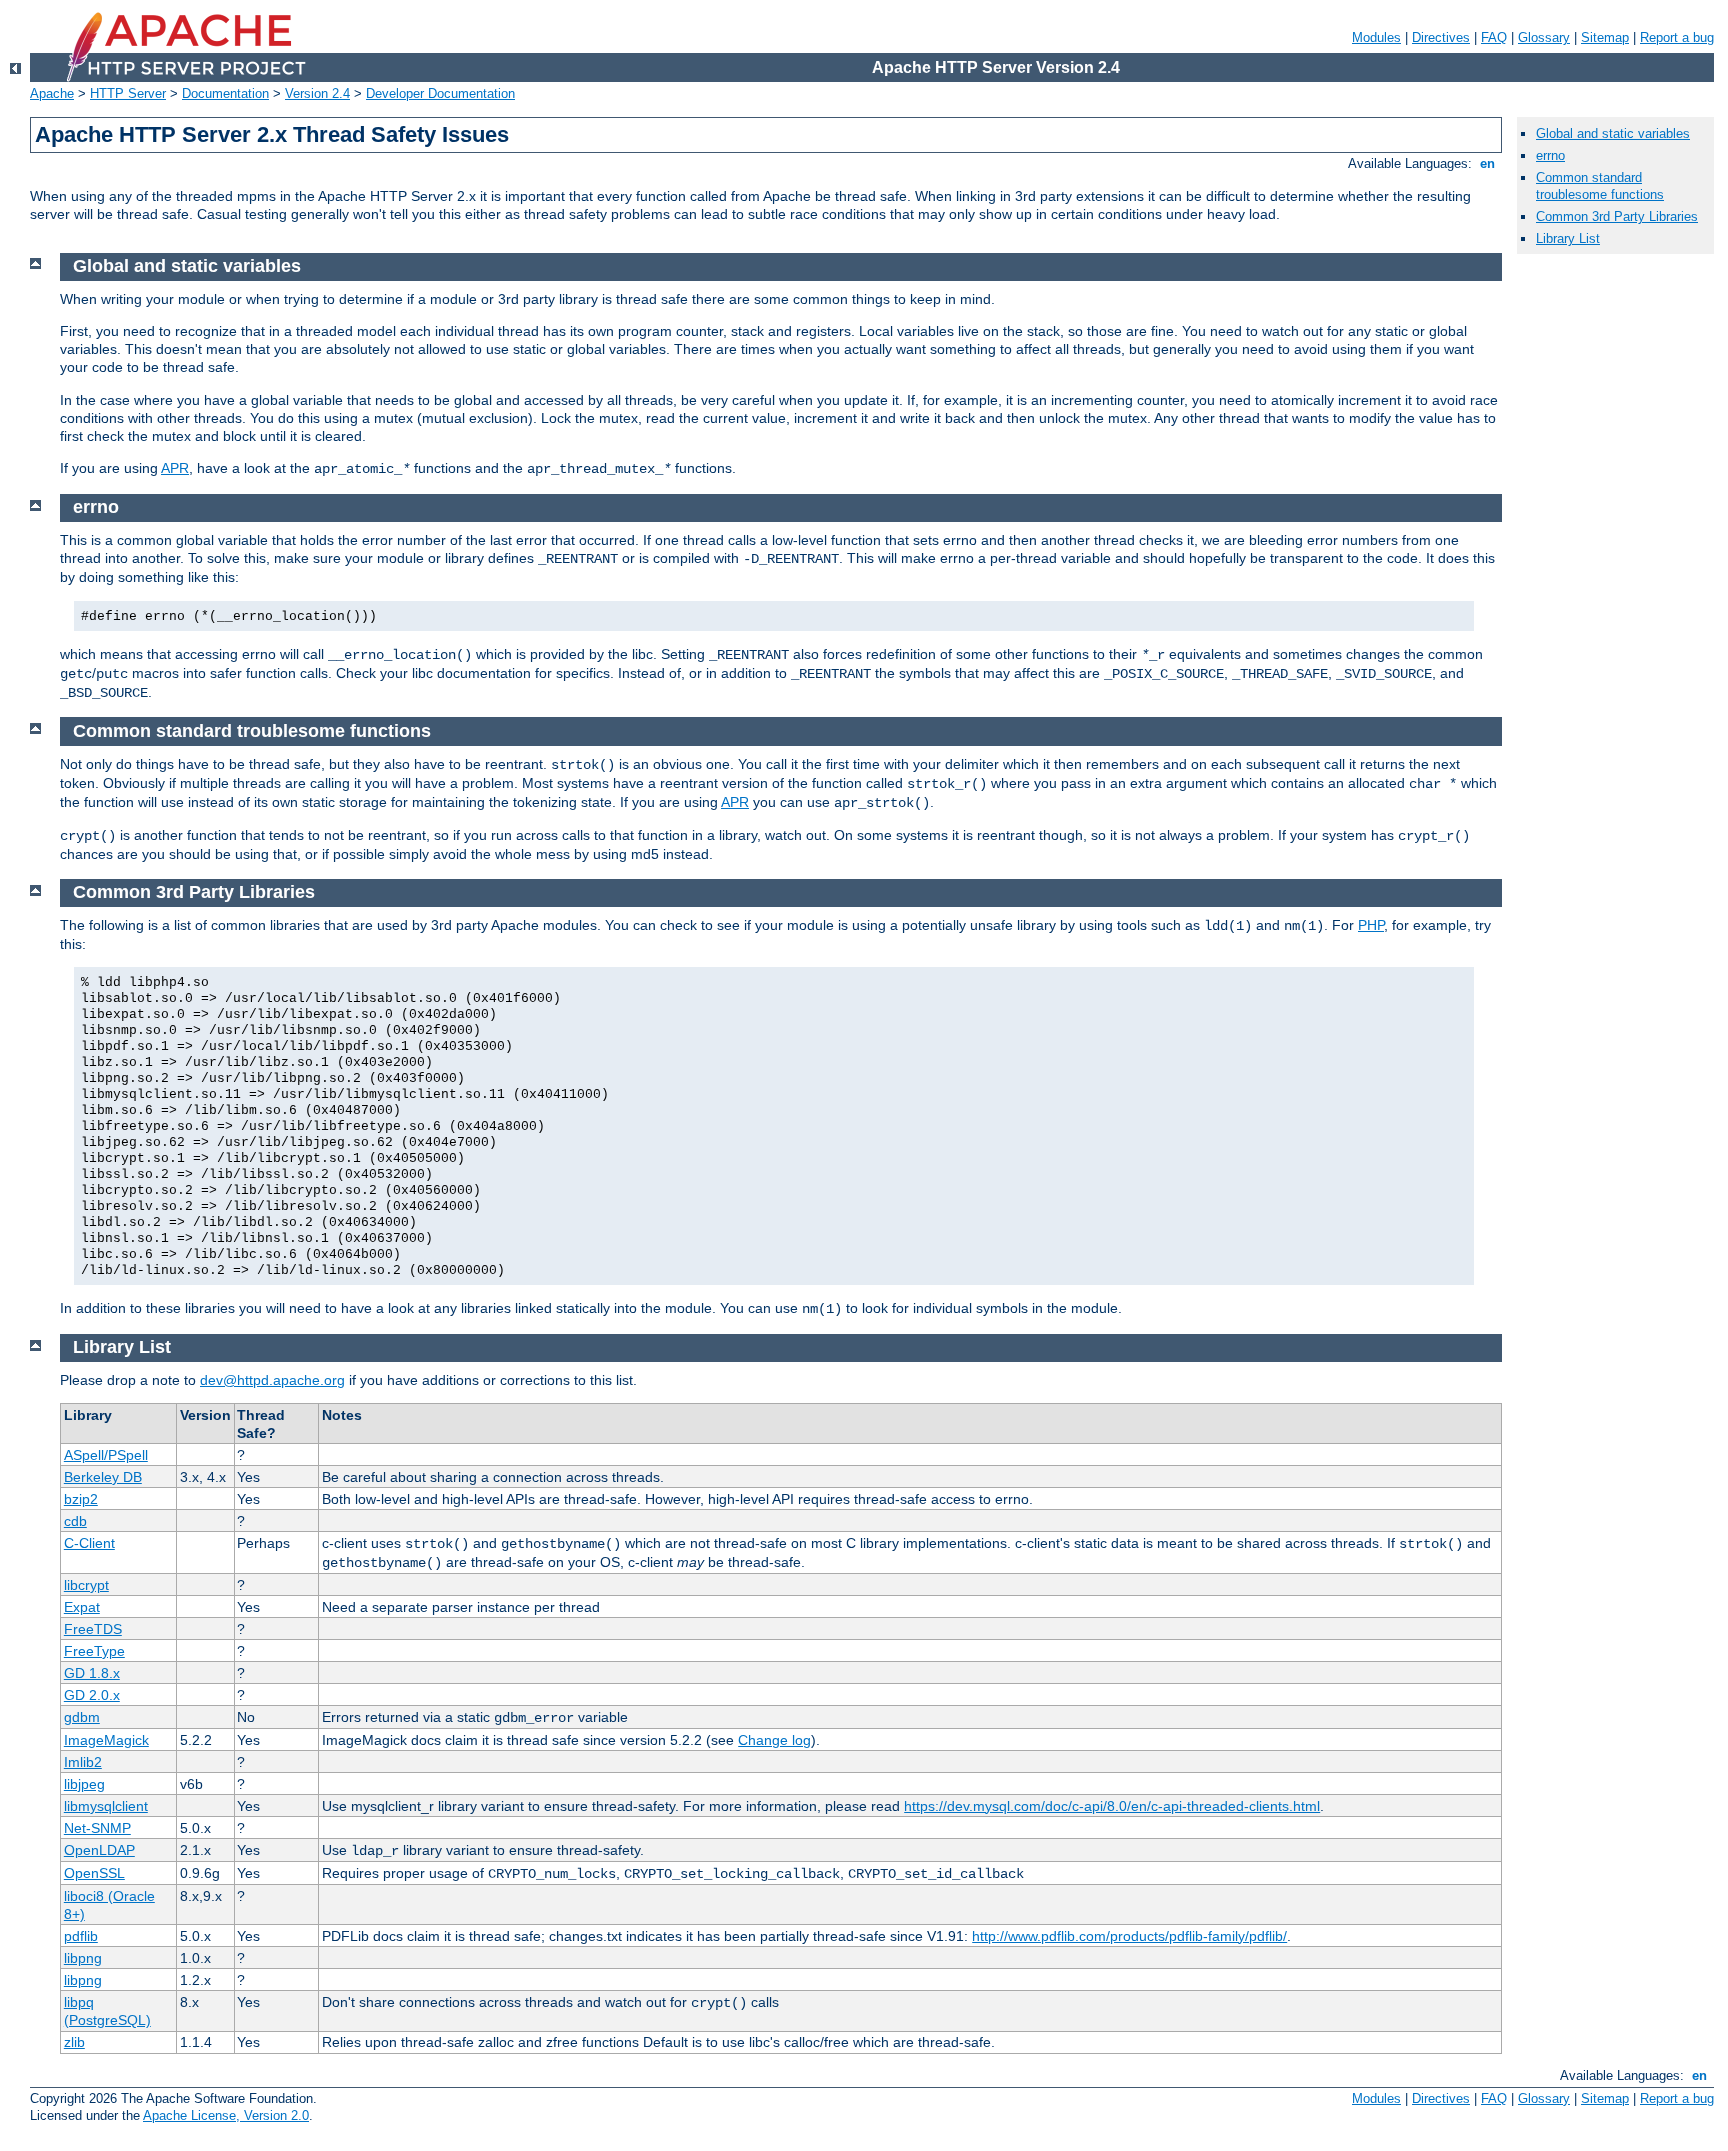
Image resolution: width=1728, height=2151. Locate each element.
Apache (52, 93)
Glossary (1544, 37)
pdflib (81, 1936)
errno (1550, 155)
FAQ (1494, 37)
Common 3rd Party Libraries (1617, 216)
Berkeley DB (103, 1477)
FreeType (94, 1651)
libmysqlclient (106, 1806)
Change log (774, 1740)
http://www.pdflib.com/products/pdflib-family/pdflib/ (1129, 1936)
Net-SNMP (97, 1828)
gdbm (82, 1717)
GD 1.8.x (92, 1673)
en (1487, 163)
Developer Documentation (440, 93)
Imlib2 (83, 1762)
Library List (1568, 238)
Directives (1441, 37)
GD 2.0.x (92, 1695)
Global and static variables (1613, 133)
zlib (74, 2042)
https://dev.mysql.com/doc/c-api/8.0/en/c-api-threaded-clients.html (1112, 1806)
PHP (1371, 925)
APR (175, 468)
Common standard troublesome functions (1600, 186)
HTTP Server (128, 93)
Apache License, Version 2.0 (226, 2115)
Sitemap (1605, 37)
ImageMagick (106, 1740)
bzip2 (81, 1499)
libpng (83, 1958)
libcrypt (86, 1585)
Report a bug (1677, 37)
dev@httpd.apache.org (272, 1380)
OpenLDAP (99, 1850)
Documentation (225, 93)
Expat (82, 1607)
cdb (75, 1521)
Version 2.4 (317, 93)
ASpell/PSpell (106, 1455)
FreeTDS (93, 1629)
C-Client (89, 1543)
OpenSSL (94, 1873)
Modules (1376, 37)
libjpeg (84, 1784)
